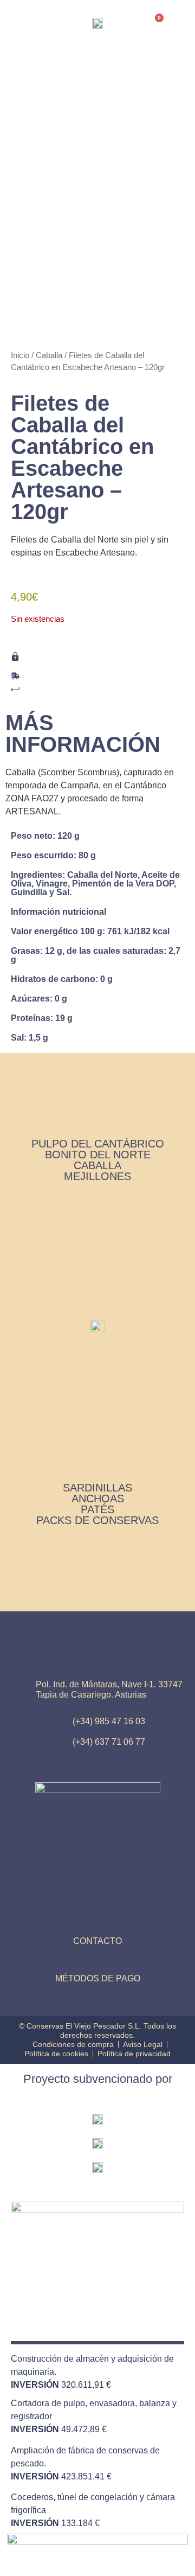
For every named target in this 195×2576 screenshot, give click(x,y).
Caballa (57, 90)
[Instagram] (97, 1960)
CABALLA (97, 1165)
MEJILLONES (97, 1176)
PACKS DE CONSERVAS (97, 1520)
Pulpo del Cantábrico (98, 1144)
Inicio (36, 90)
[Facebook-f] (125, 1960)
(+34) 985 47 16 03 (109, 1721)
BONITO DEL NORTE (98, 1155)
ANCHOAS (98, 1499)
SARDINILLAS (97, 1488)
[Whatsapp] (70, 1960)
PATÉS (97, 1509)
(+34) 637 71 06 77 (109, 1742)
